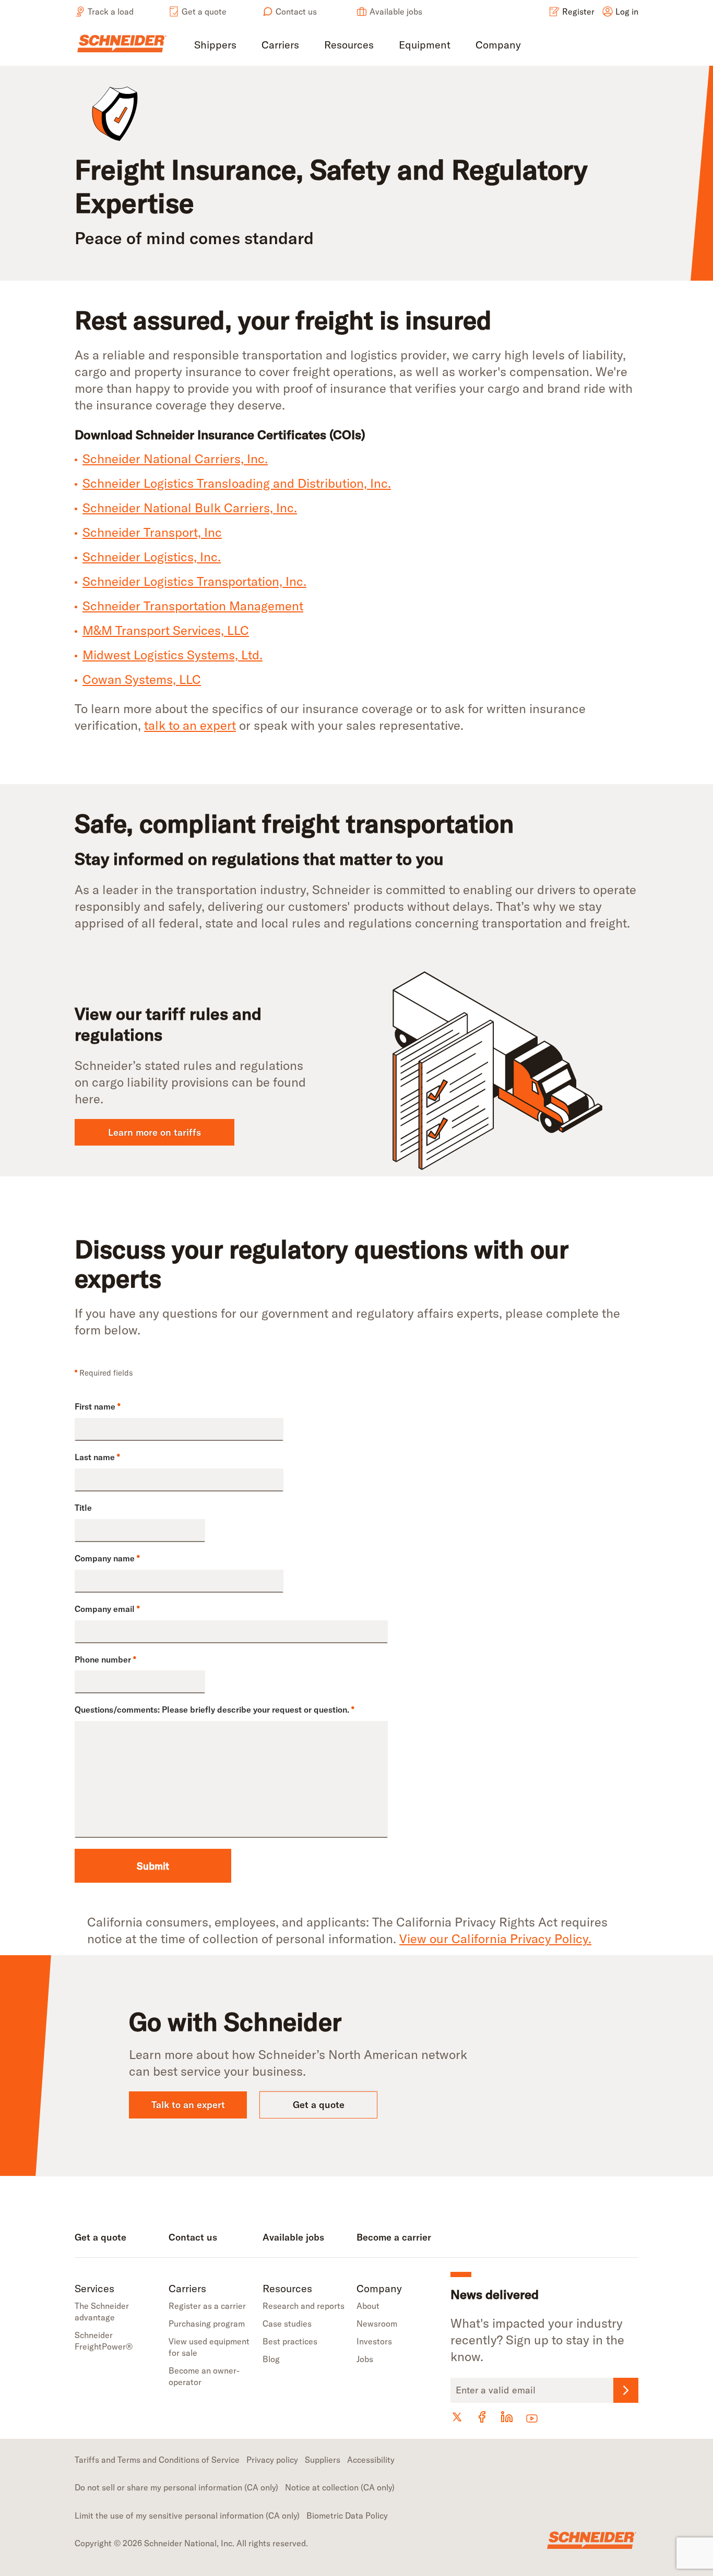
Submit (153, 1866)
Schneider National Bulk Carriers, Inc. (190, 508)
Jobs (365, 2359)
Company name (107, 1558)
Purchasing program (207, 2324)
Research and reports (304, 2306)
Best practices (290, 2341)
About (368, 2306)
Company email (107, 1609)
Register (578, 11)
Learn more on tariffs (155, 1132)
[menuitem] (215, 46)
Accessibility (371, 2460)
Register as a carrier (207, 2306)
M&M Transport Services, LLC (166, 630)
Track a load (111, 11)
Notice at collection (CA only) (340, 2487)
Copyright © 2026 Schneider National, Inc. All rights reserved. (191, 2543)
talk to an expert (190, 725)
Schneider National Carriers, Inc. (175, 459)
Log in (627, 11)
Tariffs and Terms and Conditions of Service (157, 2460)
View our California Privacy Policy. (495, 1939)
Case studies (287, 2324)
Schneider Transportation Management (193, 606)
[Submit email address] (626, 2390)
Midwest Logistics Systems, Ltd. (173, 655)
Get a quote (204, 11)
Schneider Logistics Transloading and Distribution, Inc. (237, 483)
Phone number (105, 1659)
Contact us (296, 11)
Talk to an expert (188, 2105)
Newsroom (377, 2324)
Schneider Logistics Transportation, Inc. (194, 581)
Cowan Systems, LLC (142, 679)
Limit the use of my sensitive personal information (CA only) (187, 2515)
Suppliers (323, 2460)
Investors (374, 2341)
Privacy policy (272, 2460)
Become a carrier (394, 2237)
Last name (97, 1457)
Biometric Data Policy (347, 2515)
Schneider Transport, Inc (152, 532)
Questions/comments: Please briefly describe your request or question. (215, 1710)
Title (83, 1508)
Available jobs (396, 11)
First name (98, 1406)
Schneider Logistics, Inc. (152, 557)
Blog (271, 2359)
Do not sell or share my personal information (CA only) (176, 2487)
